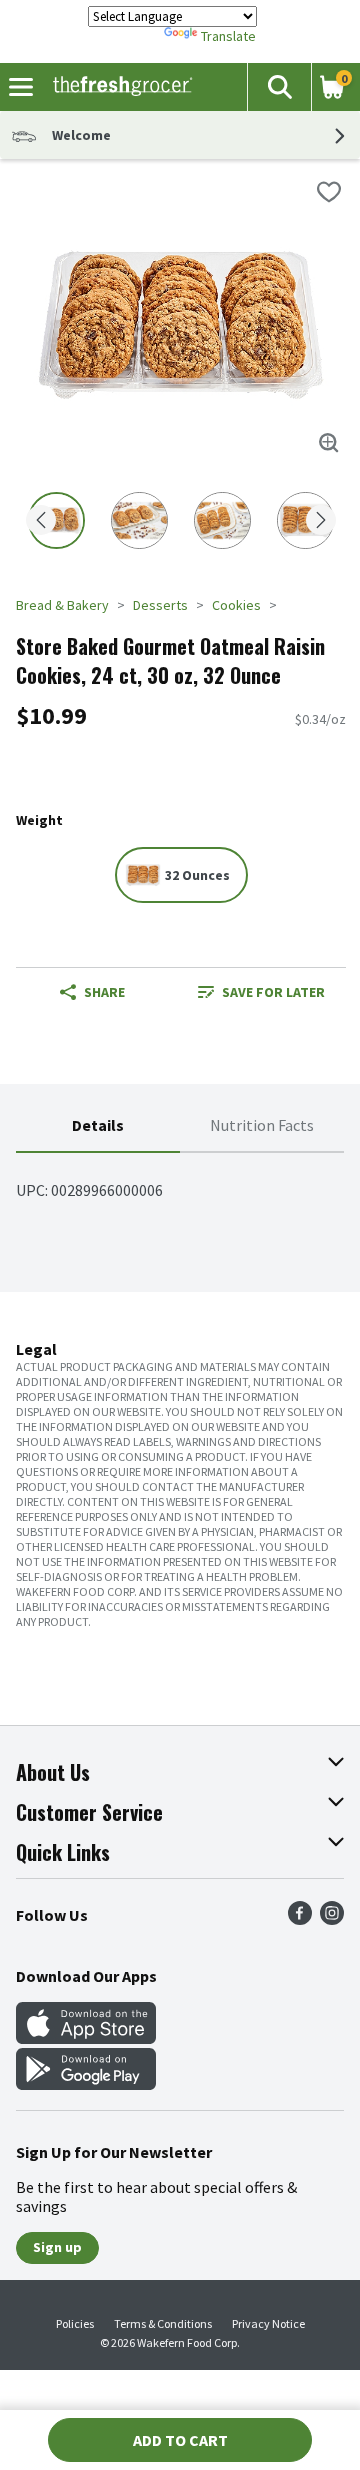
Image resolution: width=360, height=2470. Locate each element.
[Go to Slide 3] (222, 520)
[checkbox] (329, 192)
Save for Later (273, 992)
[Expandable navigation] (21, 87)
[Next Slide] (321, 521)
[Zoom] (329, 443)
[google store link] (86, 2084)
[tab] (98, 1126)
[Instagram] (332, 1919)
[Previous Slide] (41, 521)
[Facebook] (300, 1919)
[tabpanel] (180, 1182)
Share (104, 992)
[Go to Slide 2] (139, 520)
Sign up (57, 2247)
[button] (279, 87)
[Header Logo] (118, 87)
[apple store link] (86, 2038)
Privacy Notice (268, 2323)
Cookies (236, 605)
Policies (75, 2323)
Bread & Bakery (62, 605)
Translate (228, 36)
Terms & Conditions (163, 2323)
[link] (261, 992)
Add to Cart (180, 2440)
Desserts (160, 605)
